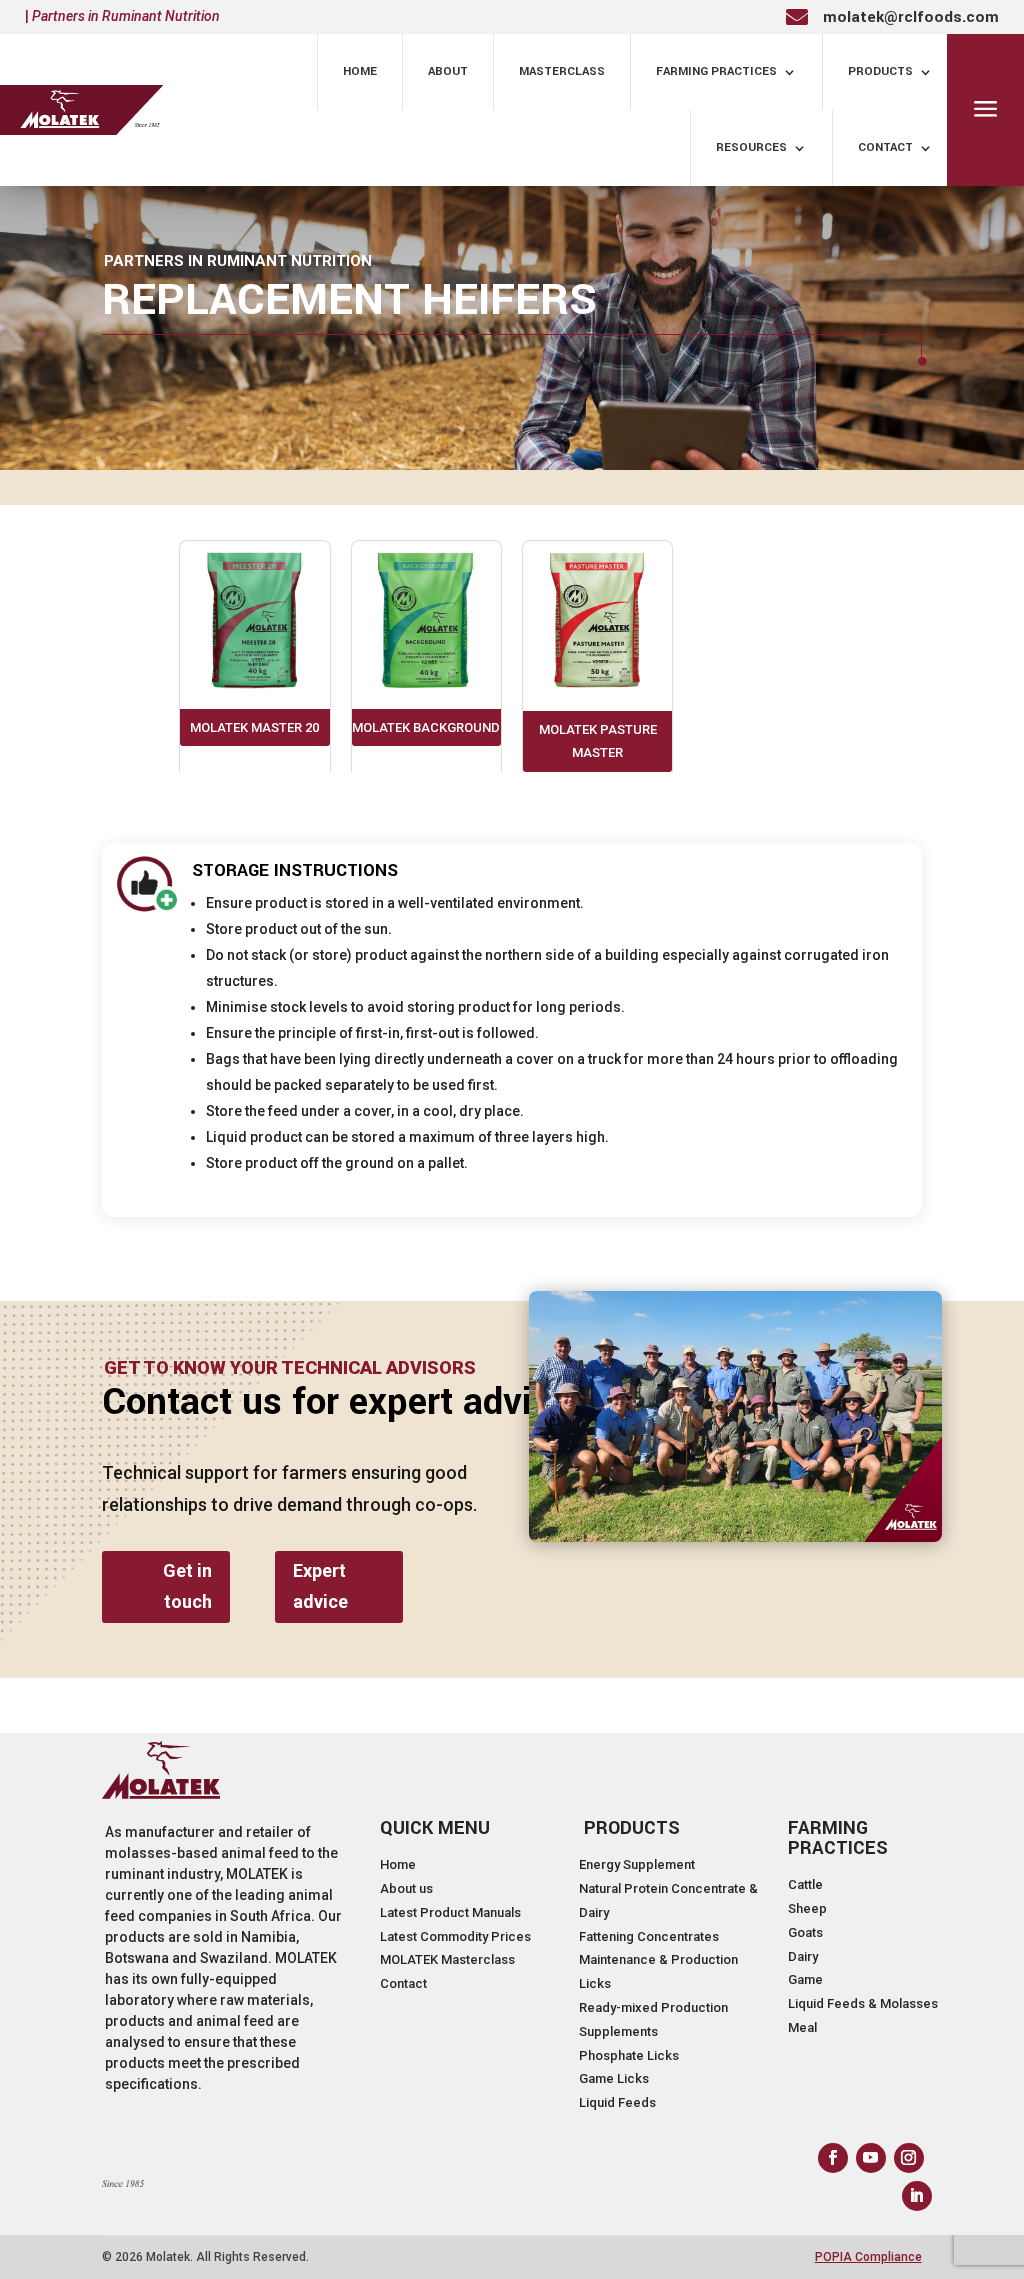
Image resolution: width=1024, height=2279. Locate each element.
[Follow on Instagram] (909, 2158)
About (448, 71)
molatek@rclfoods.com (911, 17)
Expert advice (320, 1586)
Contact (885, 147)
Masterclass (562, 71)
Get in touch (187, 1586)
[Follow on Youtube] (871, 2158)
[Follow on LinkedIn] (917, 2196)
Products (880, 71)
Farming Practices (716, 71)
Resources (751, 147)
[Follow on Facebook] (833, 2158)
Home (360, 71)
